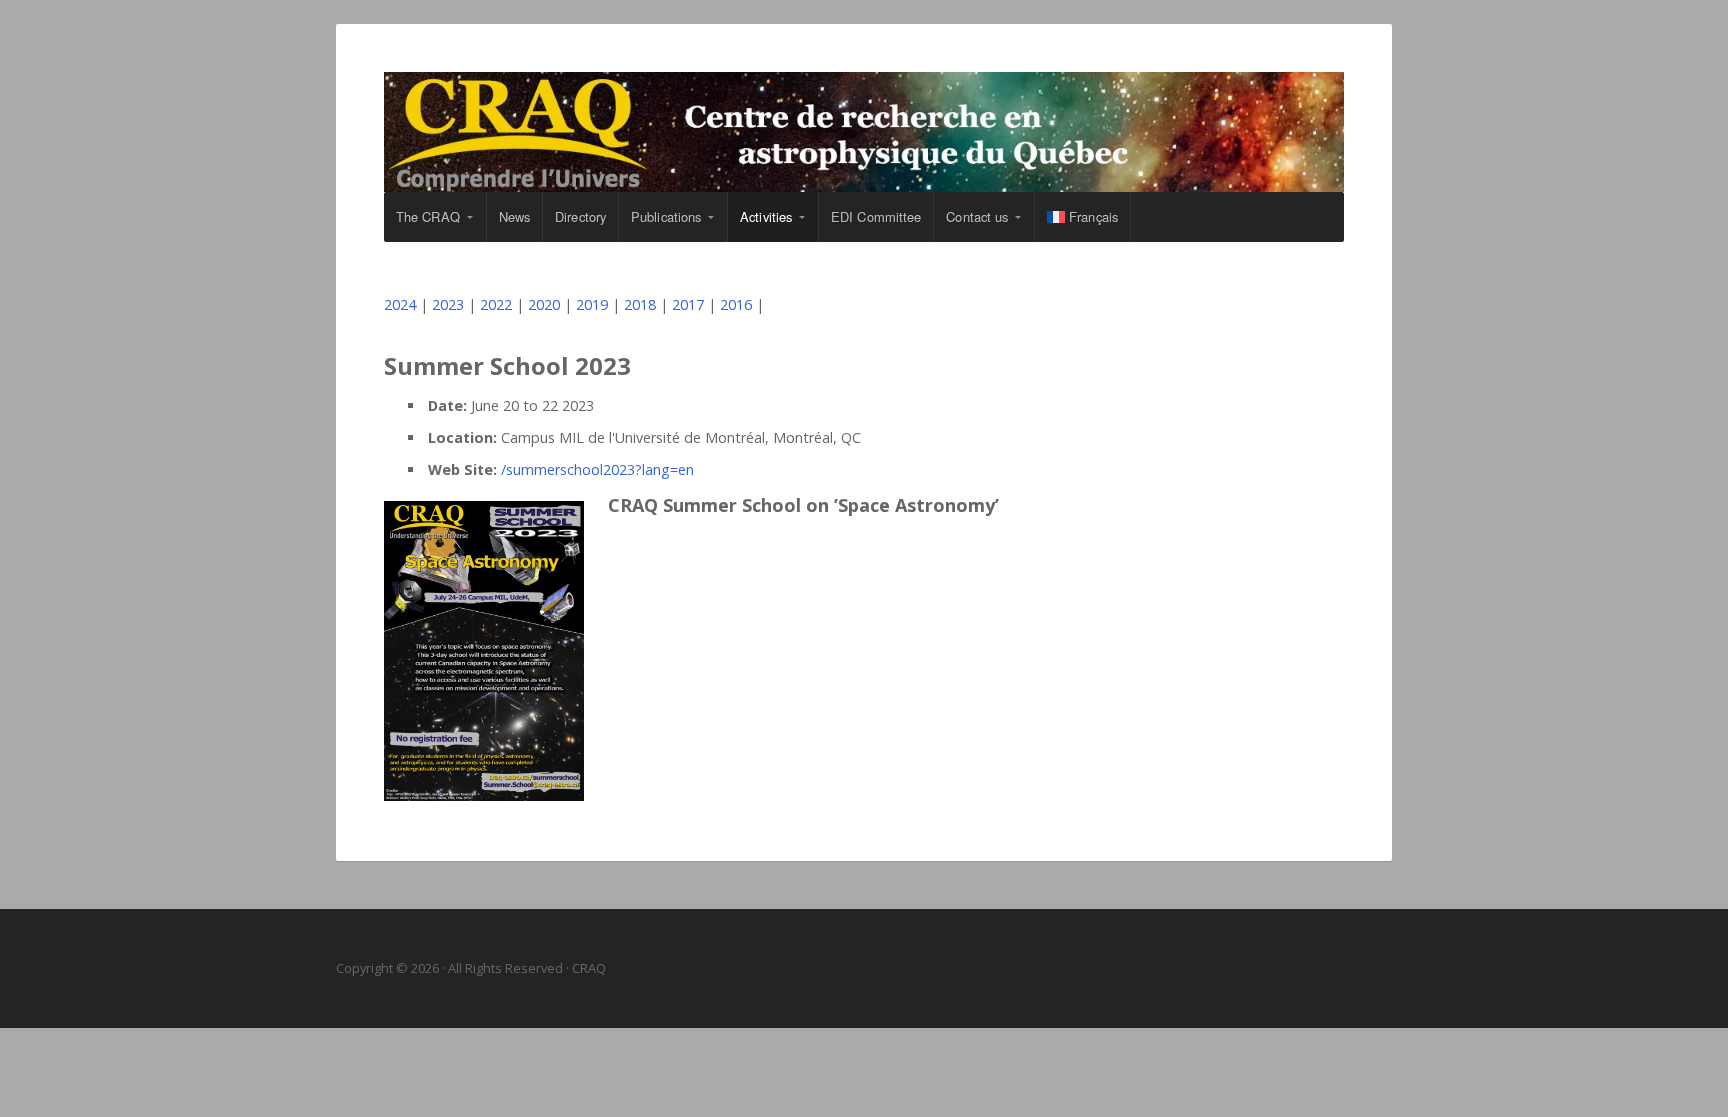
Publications (666, 216)
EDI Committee (876, 216)
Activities (766, 216)
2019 (592, 304)
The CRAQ (428, 216)
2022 (496, 304)
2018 (640, 304)
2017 (688, 304)
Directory (580, 216)
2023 (448, 304)
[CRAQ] (864, 132)
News (514, 216)
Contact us (977, 216)
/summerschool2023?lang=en (597, 469)
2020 (544, 304)
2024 (400, 304)
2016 (736, 304)
